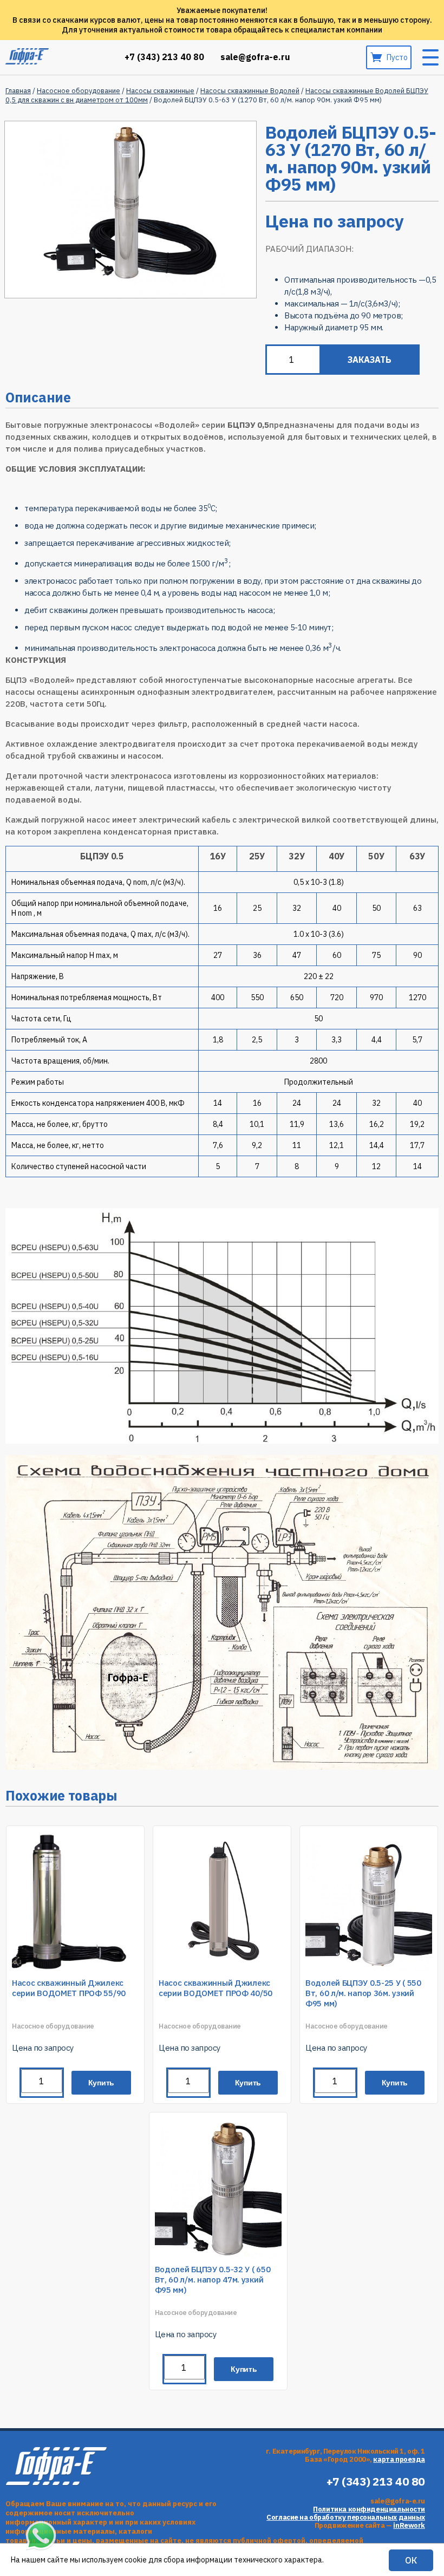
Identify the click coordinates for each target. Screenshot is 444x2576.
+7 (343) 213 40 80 (164, 57)
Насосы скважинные (160, 91)
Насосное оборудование (79, 91)
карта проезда (399, 2459)
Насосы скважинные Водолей (250, 91)
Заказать (370, 360)
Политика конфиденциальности (369, 2509)
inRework (409, 2525)
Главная (18, 91)
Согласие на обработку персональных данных (346, 2517)
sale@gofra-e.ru (255, 57)
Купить (102, 2083)
